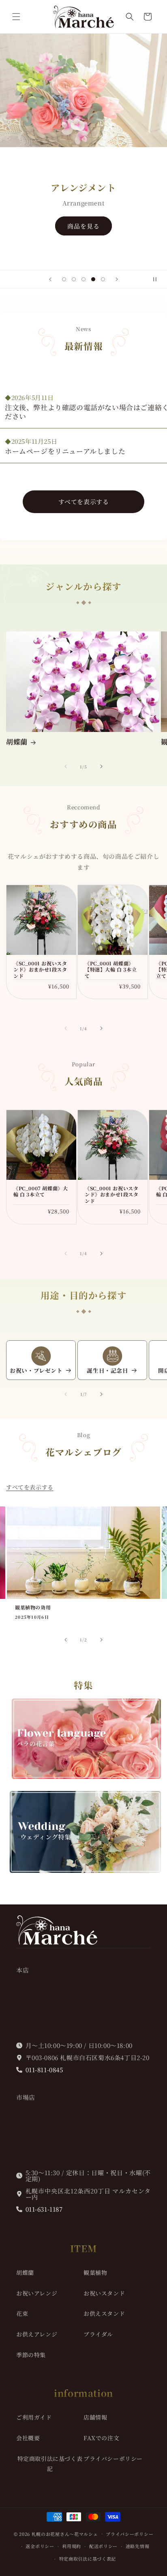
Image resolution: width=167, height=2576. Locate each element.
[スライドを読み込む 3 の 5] (83, 279)
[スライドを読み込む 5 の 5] (103, 279)
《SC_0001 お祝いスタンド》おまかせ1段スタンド (40, 970)
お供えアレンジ (37, 2334)
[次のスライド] (117, 279)
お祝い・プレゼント (36, 1371)
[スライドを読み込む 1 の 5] (64, 279)
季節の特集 (31, 2355)
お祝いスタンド (104, 2293)
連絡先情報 (138, 2546)
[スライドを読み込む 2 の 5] (74, 279)
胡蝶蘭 (17, 742)
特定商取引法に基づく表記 (50, 2464)
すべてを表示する (84, 502)
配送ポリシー (103, 2546)
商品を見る (83, 226)
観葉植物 (95, 2272)
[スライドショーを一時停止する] (158, 279)
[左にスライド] (66, 766)
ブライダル (98, 2334)
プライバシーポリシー (113, 2458)
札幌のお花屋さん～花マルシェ (65, 2533)
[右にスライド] (101, 766)
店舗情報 (95, 2417)
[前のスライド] (50, 279)
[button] (16, 17)
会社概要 (28, 2438)
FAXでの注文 (101, 2438)
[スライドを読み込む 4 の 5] (93, 279)
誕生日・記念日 (107, 1371)
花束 (22, 2313)
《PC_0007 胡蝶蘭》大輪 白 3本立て (41, 1191)
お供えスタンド (104, 2313)
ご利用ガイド (34, 2417)
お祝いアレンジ (37, 2293)
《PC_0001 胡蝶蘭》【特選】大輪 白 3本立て (111, 970)
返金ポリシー (40, 2546)
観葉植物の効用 (33, 1607)
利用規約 (72, 2546)
